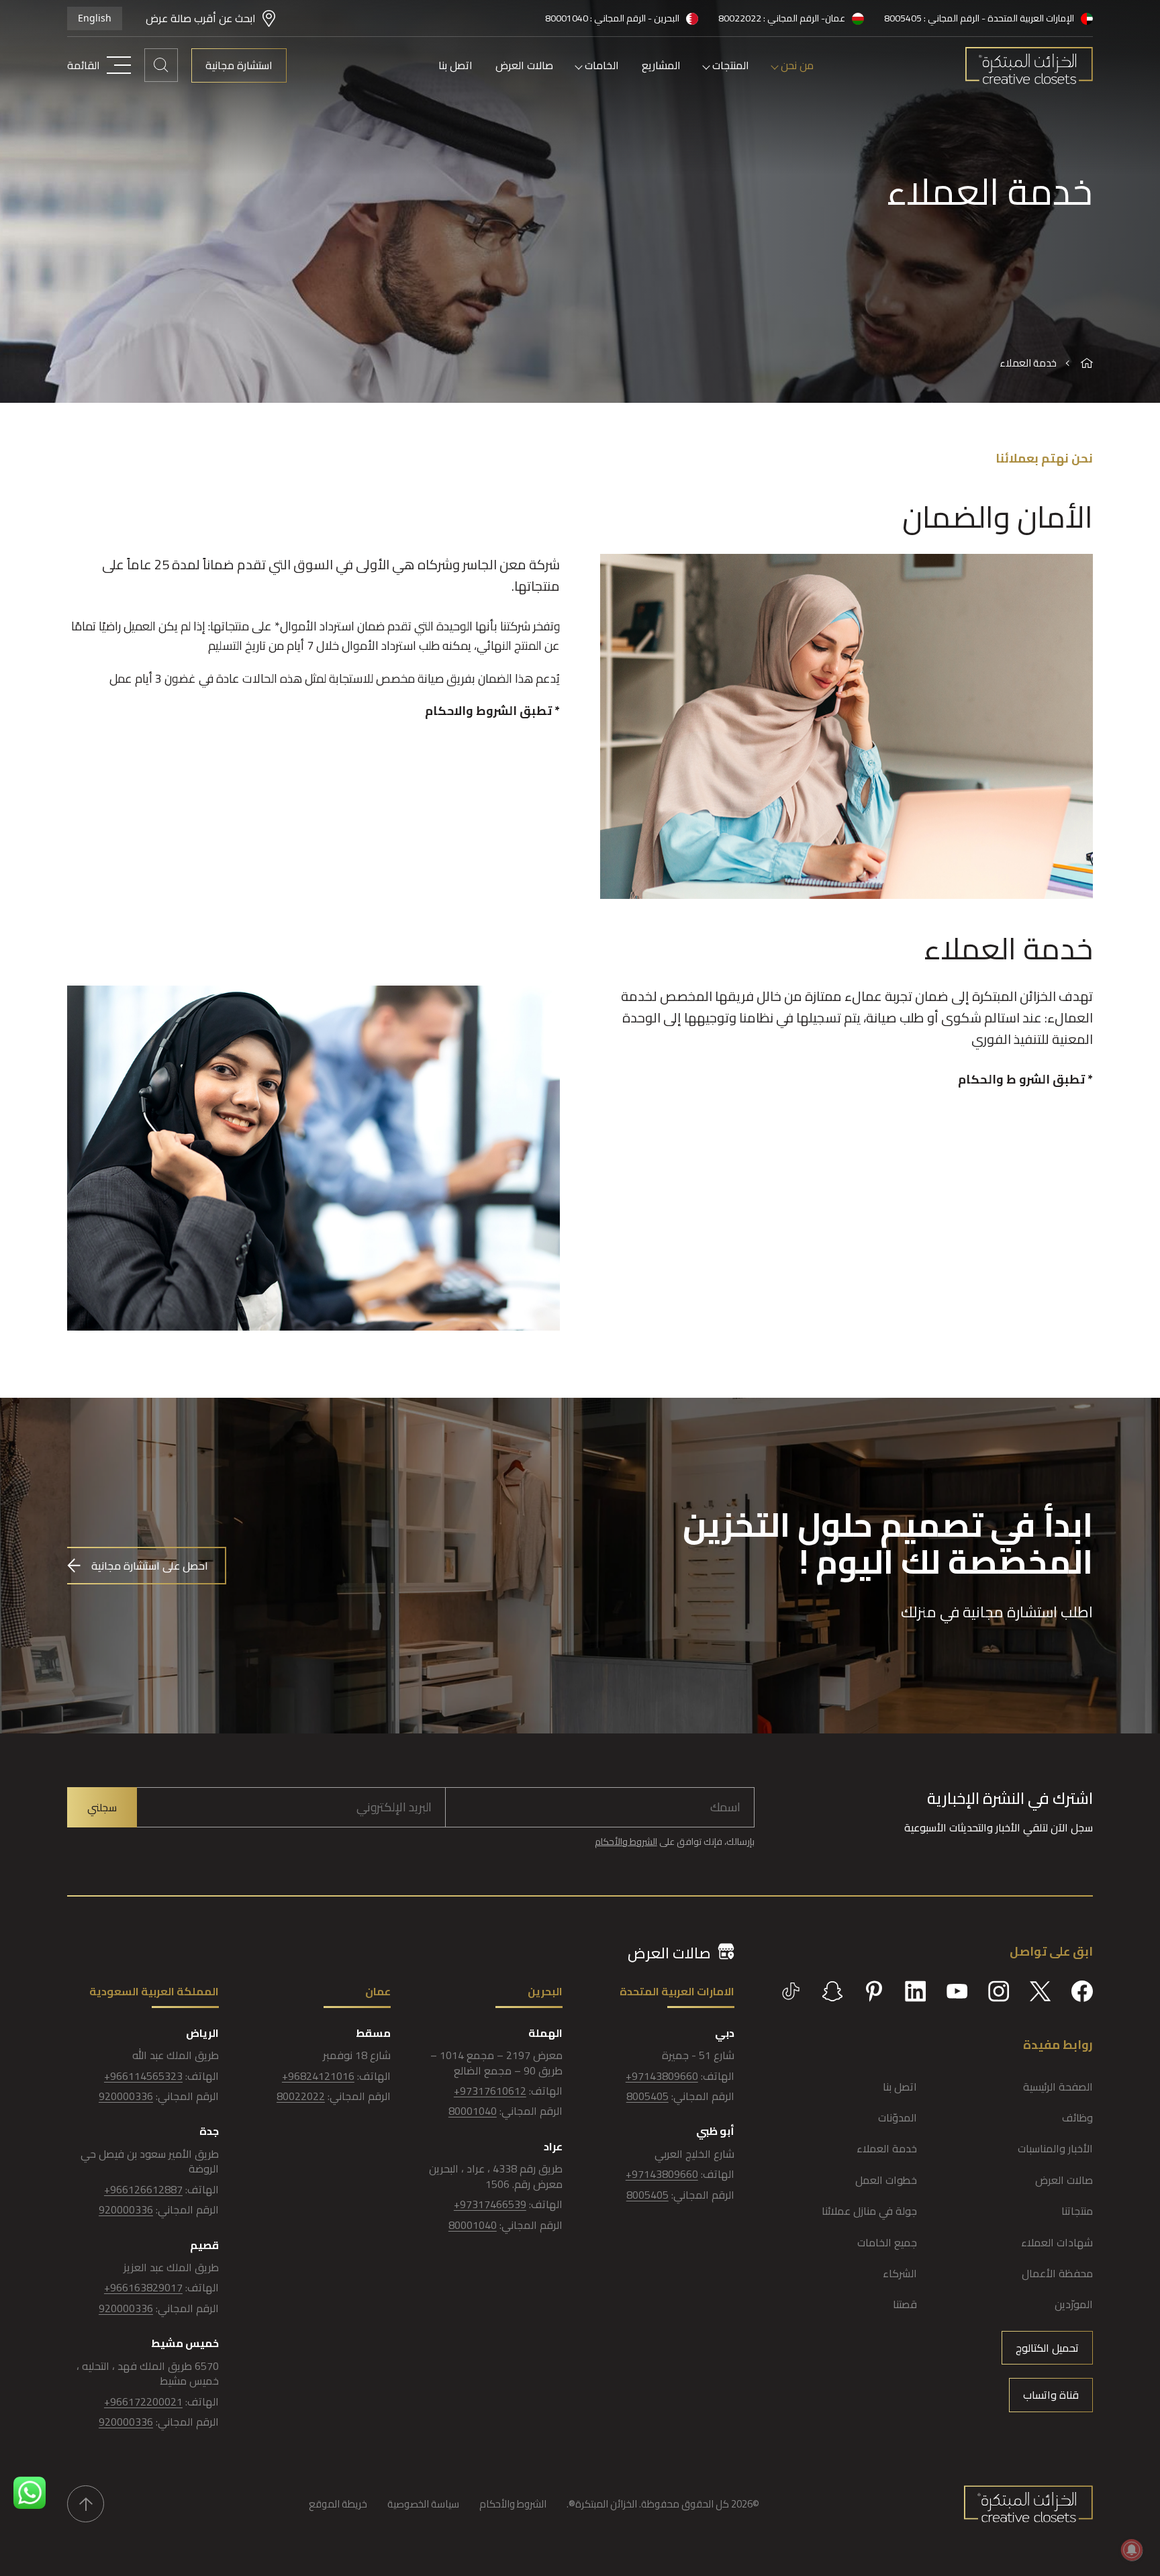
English (95, 18)
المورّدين (1074, 2304)
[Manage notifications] (1132, 2550)
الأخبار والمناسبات (1055, 2148)
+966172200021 (143, 2401)
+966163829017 (143, 2287)
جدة (209, 2131)
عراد (553, 2146)
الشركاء (900, 2273)
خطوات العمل (886, 2180)
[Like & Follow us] (1082, 1991)
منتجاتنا (1077, 2211)
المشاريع (661, 65)
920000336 (126, 2096)
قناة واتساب (1051, 2395)
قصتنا (905, 2304)
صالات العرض (524, 65)
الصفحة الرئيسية (1058, 2087)
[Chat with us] (30, 2493)
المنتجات (731, 65)
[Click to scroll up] (86, 2504)
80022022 (301, 2096)
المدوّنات (898, 2117)
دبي (725, 2033)
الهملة (545, 2033)
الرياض (202, 2033)
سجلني (102, 1807)
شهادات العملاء (1057, 2242)
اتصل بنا (455, 65)
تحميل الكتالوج (1047, 2348)
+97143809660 (662, 2076)
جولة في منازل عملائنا (869, 2211)
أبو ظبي (715, 2131)
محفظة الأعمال (1057, 2273)
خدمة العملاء (887, 2148)
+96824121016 (318, 2076)
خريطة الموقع (338, 2504)
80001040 (473, 2111)
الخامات (602, 65)
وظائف (1077, 2117)
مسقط (373, 2033)
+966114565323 (143, 2076)
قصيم (204, 2245)
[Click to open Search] (161, 65)
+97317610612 (490, 2091)
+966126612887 (143, 2189)
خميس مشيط (185, 2343)
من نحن (797, 65)
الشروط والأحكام (626, 1842)
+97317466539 (490, 2204)
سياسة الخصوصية (423, 2504)
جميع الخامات (887, 2242)
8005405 (647, 2096)
